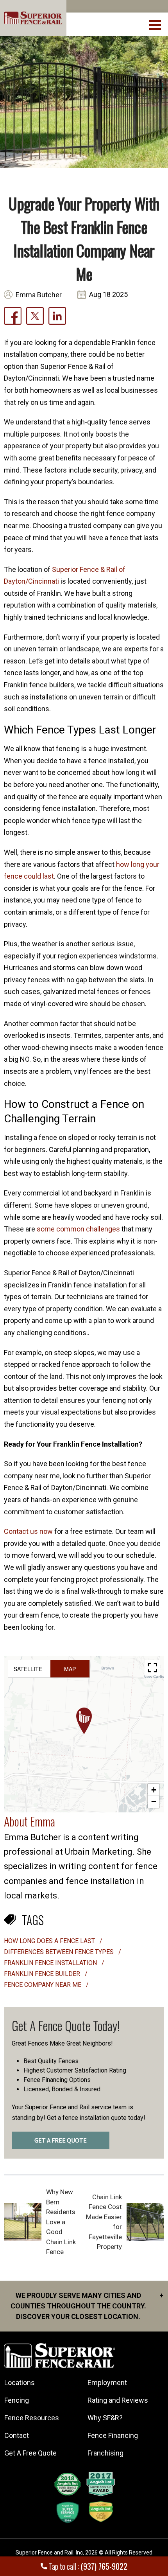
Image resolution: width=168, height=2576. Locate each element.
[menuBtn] (156, 24)
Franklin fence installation (51, 1963)
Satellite (28, 1669)
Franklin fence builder (43, 1974)
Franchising (105, 2453)
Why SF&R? (105, 2418)
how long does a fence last (50, 1941)
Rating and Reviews (118, 2400)
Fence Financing (113, 2435)
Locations (20, 2383)
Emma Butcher (39, 295)
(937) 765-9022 (104, 2566)
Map (70, 1669)
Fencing (17, 2400)
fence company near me (43, 1985)
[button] (84, 1721)
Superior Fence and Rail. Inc (49, 2553)
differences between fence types (60, 1952)
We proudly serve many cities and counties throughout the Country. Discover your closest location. (87, 2306)
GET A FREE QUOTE (61, 2141)
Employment (107, 2383)
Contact (17, 2435)
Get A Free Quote (30, 2453)
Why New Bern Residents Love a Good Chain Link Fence (61, 2222)
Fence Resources (32, 2418)
